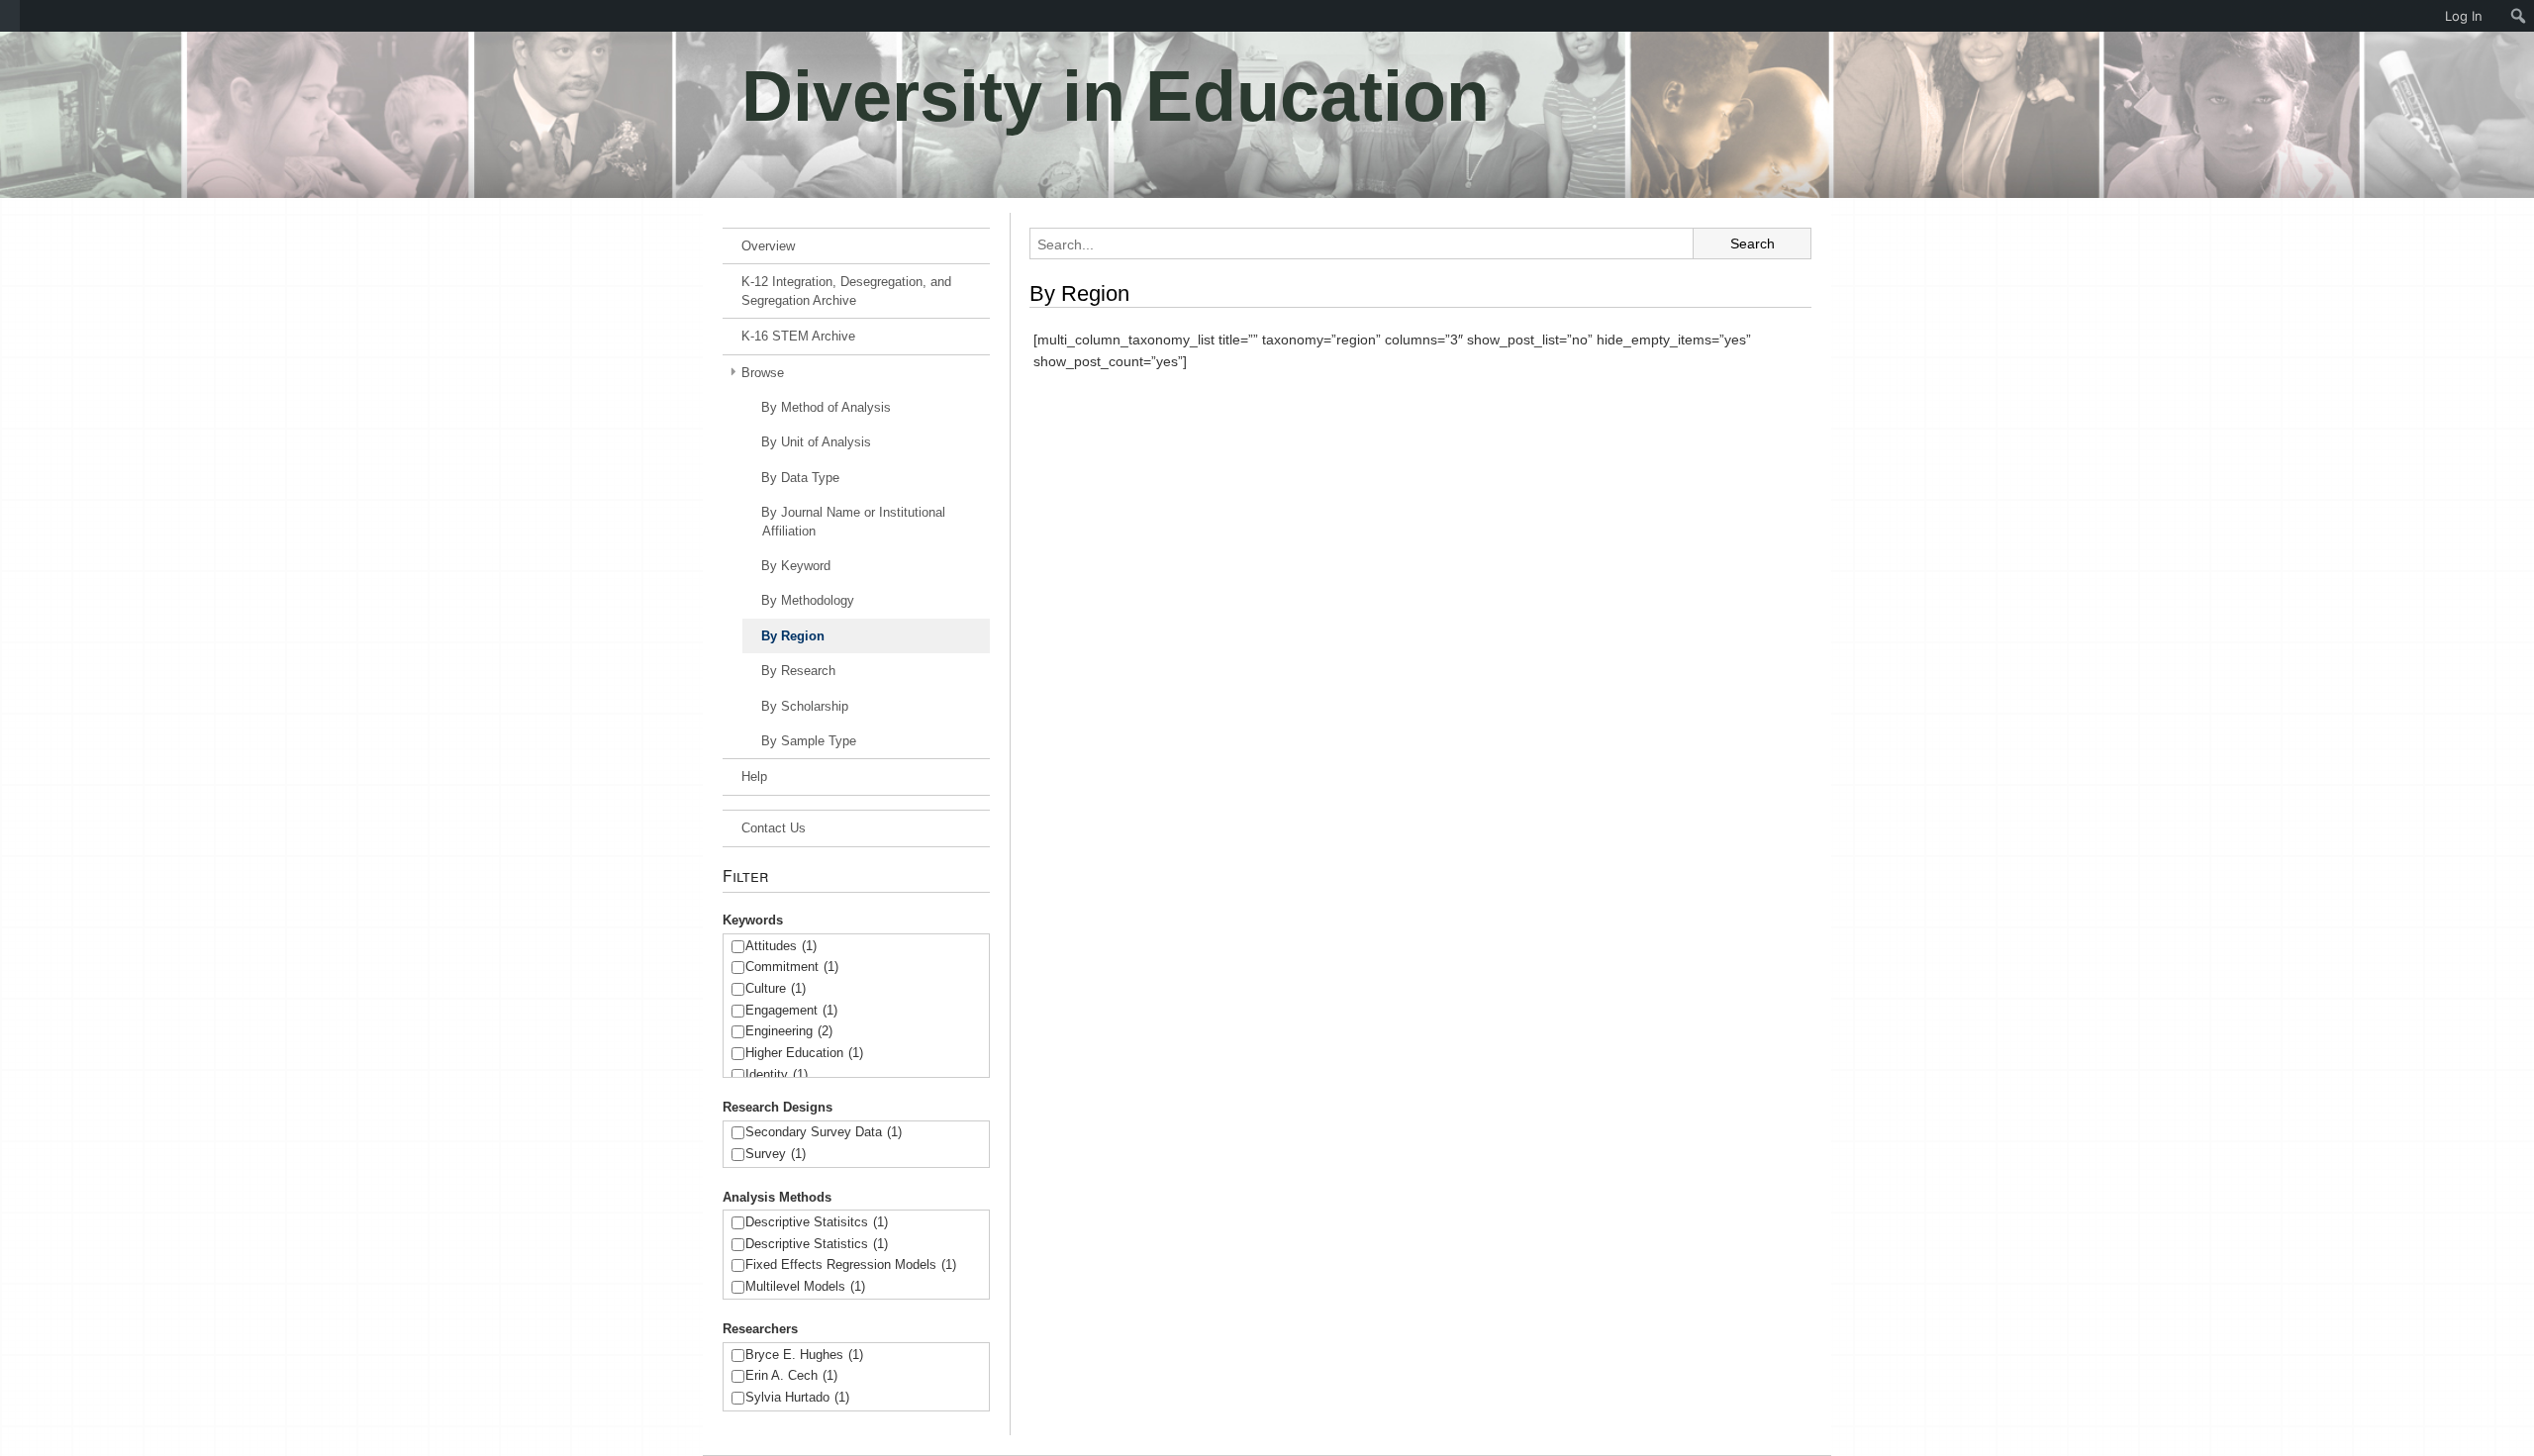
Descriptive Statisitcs (817, 1222)
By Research (798, 671)
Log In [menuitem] (2464, 16)
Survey (776, 1154)
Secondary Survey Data (824, 1132)
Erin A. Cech (791, 1375)
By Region (793, 636)
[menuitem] (10, 16)
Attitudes (781, 946)
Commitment (792, 967)
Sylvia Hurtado (797, 1397)
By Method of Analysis (826, 407)
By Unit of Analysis (816, 442)
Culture (776, 988)
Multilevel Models (805, 1286)
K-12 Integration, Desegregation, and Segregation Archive (846, 291)
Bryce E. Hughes (804, 1355)
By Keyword (796, 566)
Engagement (791, 1010)
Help (754, 777)
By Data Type (800, 478)
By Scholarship (805, 706)
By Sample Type (809, 741)
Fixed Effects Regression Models (851, 1264)
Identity (777, 1074)
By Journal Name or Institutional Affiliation (853, 522)
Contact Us (774, 828)
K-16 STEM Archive (798, 336)
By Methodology (808, 600)
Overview (768, 246)
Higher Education (804, 1053)
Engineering (789, 1031)
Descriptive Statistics (817, 1244)
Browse (763, 373)
